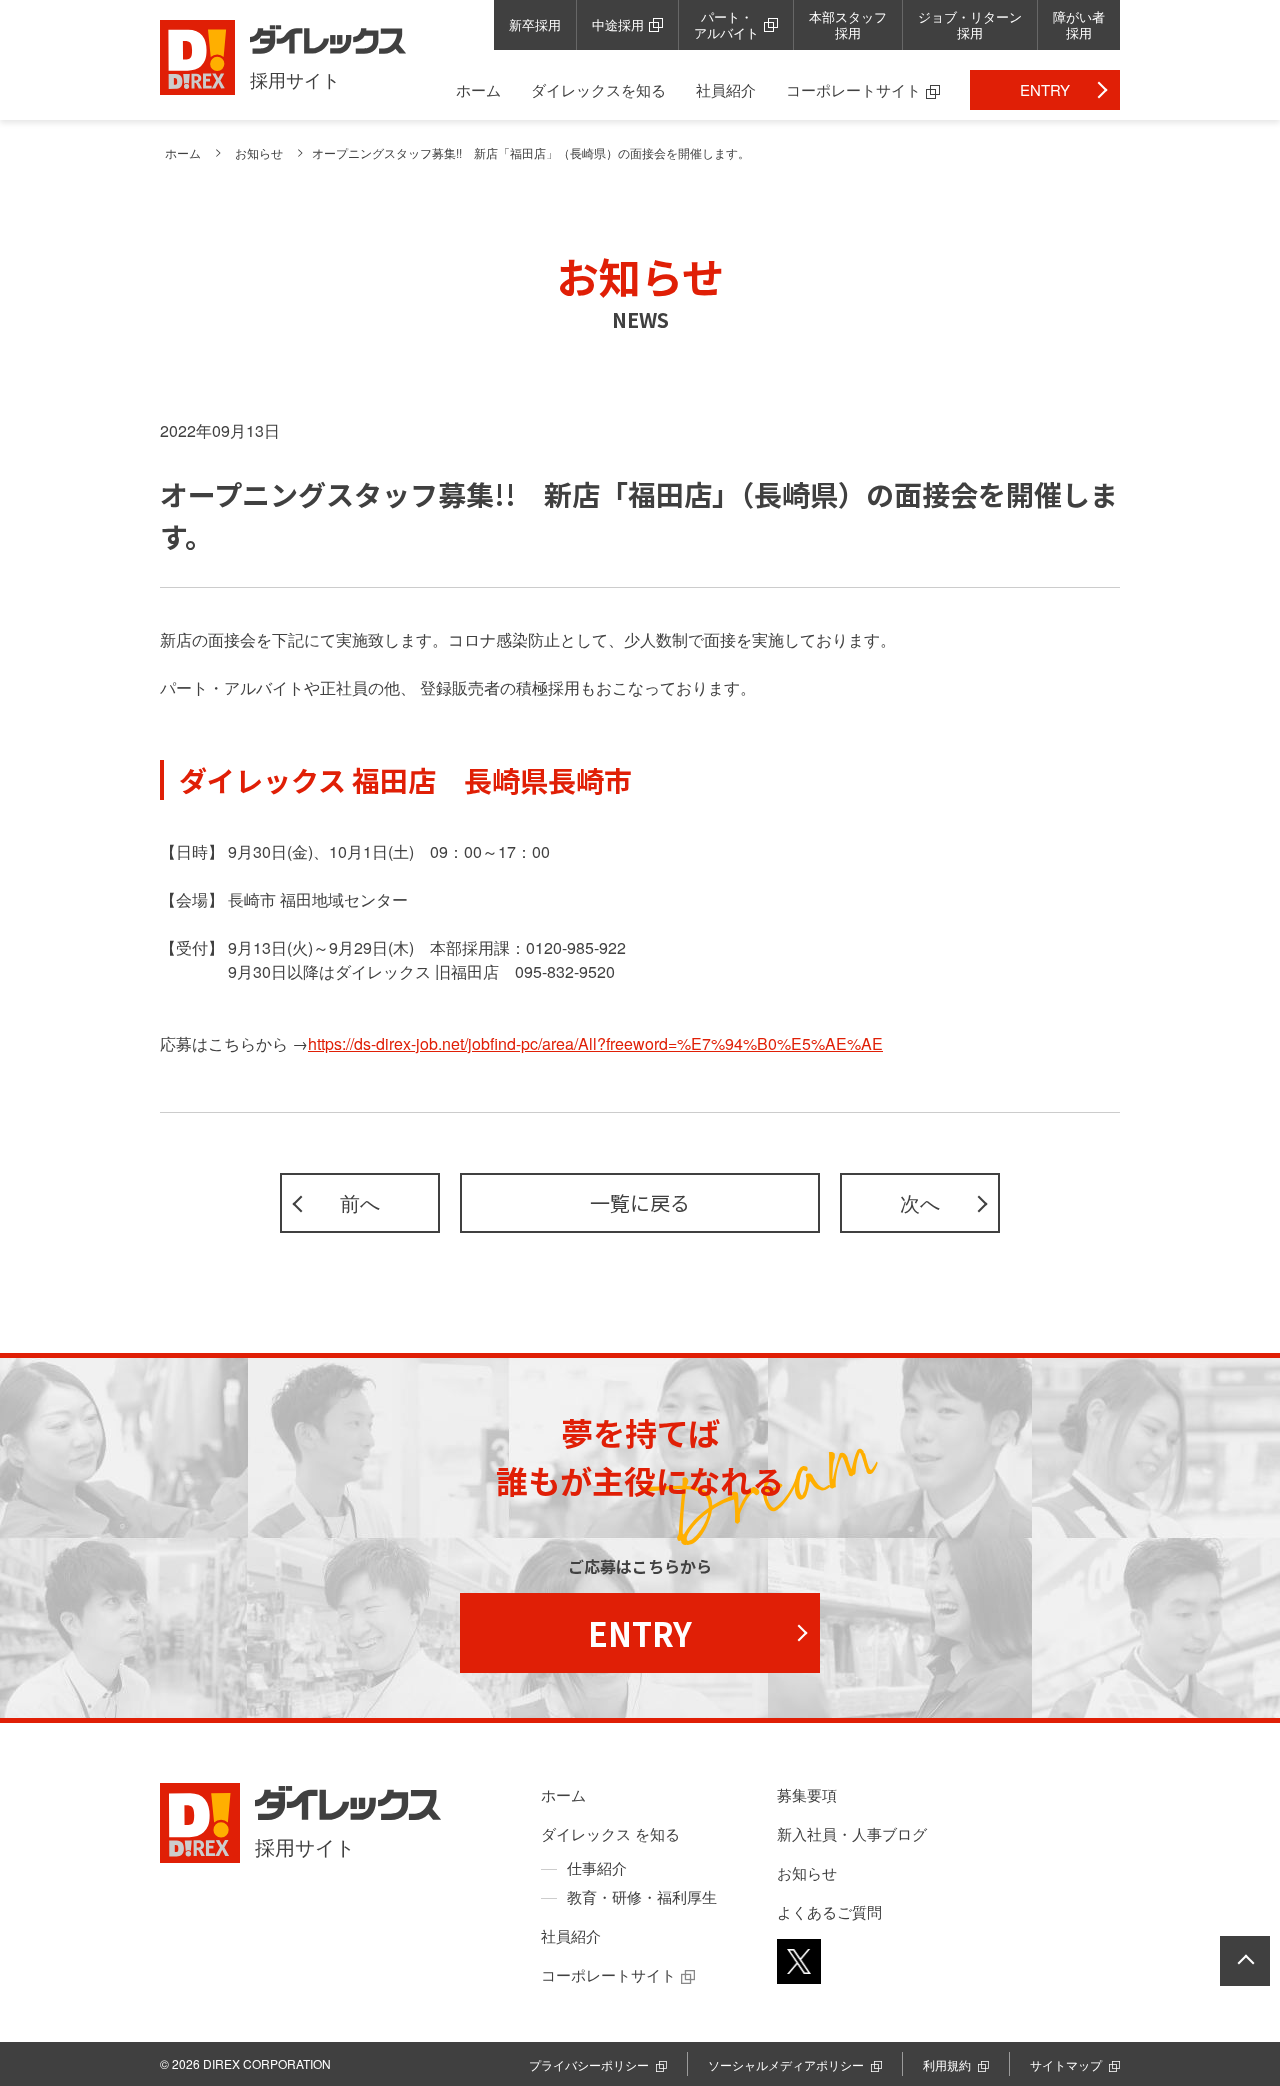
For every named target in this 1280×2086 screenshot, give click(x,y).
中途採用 (618, 24)
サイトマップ (1066, 2064)
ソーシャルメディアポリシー (786, 2064)
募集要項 (807, 1794)
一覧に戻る (640, 1202)
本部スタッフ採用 (848, 24)
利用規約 (947, 2064)
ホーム (478, 89)
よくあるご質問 (829, 1911)
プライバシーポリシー (589, 2064)
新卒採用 (535, 24)
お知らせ (259, 152)
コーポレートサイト (853, 89)
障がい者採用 (1079, 24)
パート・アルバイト (726, 24)
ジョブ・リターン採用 (970, 24)
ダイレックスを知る (598, 89)
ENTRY (1045, 89)
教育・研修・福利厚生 (642, 1896)
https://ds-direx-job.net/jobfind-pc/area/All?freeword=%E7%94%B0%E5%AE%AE (595, 1043)
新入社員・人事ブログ (852, 1833)
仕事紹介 (597, 1867)
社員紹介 (726, 89)
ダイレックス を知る (610, 1833)
